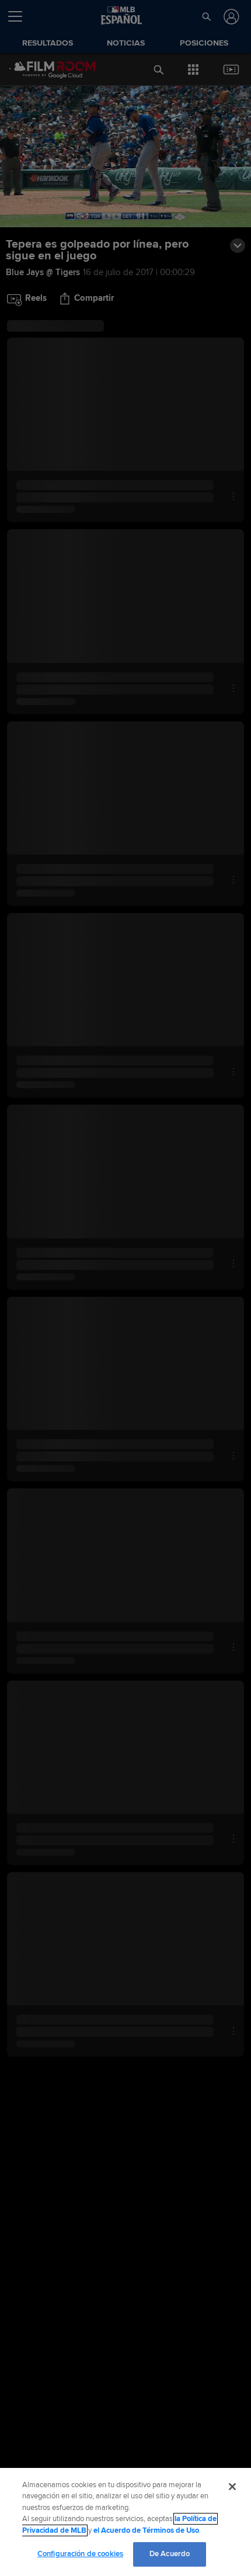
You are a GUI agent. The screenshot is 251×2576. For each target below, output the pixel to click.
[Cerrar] (232, 2487)
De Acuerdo (170, 2554)
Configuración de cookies (80, 2554)
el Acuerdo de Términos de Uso (146, 2530)
